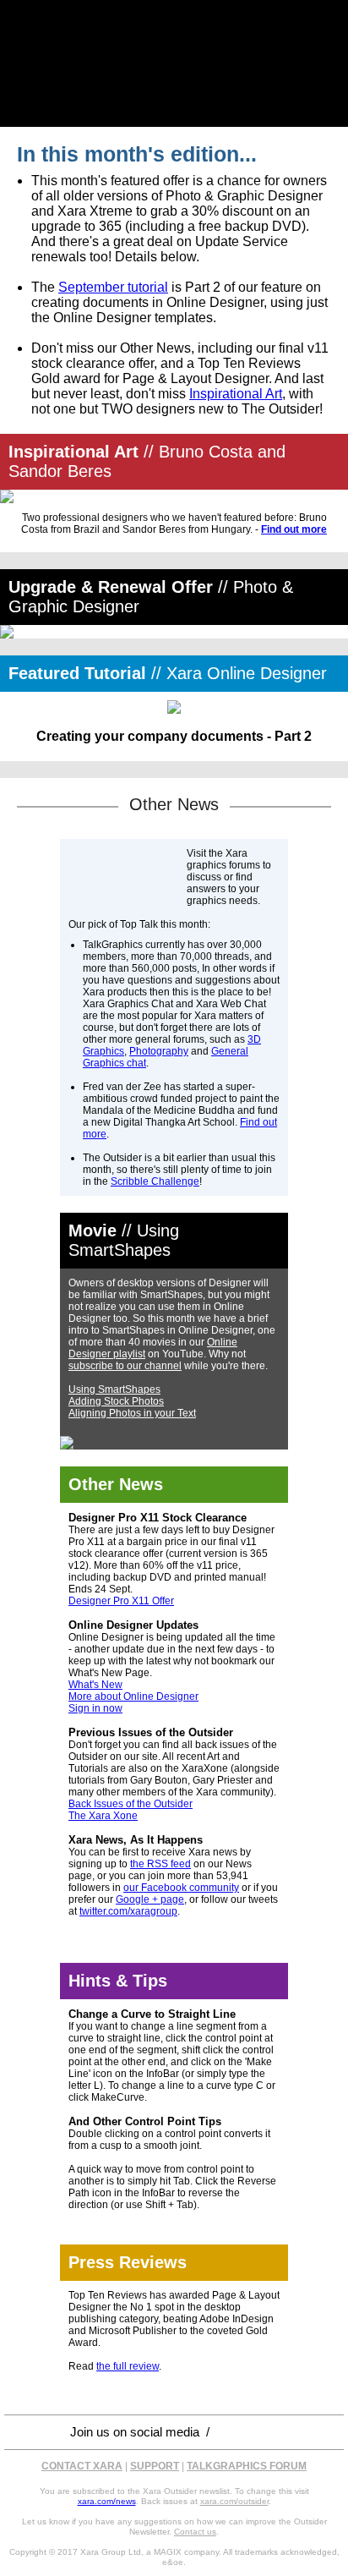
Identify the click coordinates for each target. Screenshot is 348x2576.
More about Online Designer (133, 1696)
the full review (128, 2366)
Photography (159, 1051)
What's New (95, 1685)
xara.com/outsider (234, 2501)
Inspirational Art (236, 394)
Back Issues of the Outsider (130, 1804)
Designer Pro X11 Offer (121, 1601)
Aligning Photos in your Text (132, 1413)
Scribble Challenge (155, 1181)
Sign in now (95, 1708)
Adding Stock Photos (116, 1401)
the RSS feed (160, 1864)
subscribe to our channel (125, 1366)
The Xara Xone (103, 1816)
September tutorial (113, 287)
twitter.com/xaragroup (128, 1911)
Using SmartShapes (114, 1389)
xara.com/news (107, 2501)
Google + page (150, 1899)
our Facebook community (181, 1888)
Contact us (195, 2532)
